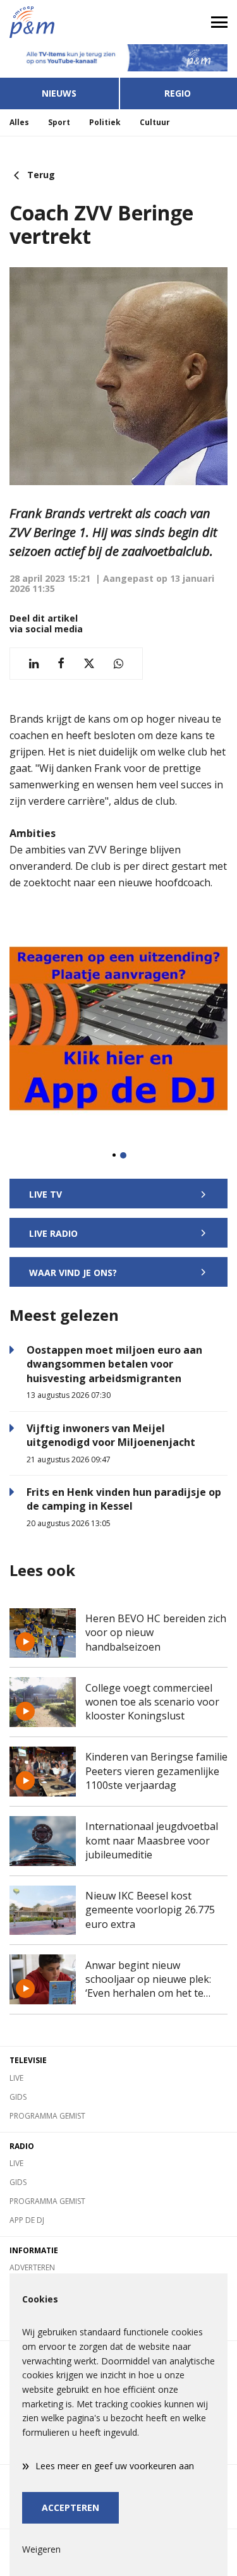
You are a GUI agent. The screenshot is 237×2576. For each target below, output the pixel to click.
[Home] (59, 22)
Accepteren (70, 2507)
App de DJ (27, 2220)
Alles (19, 122)
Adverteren (32, 2267)
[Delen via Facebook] (61, 664)
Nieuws (59, 93)
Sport (59, 122)
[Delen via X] (89, 664)
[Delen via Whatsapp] (118, 664)
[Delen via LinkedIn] (34, 664)
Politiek (105, 122)
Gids (18, 2097)
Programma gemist (47, 2116)
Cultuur (155, 122)
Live (16, 2078)
